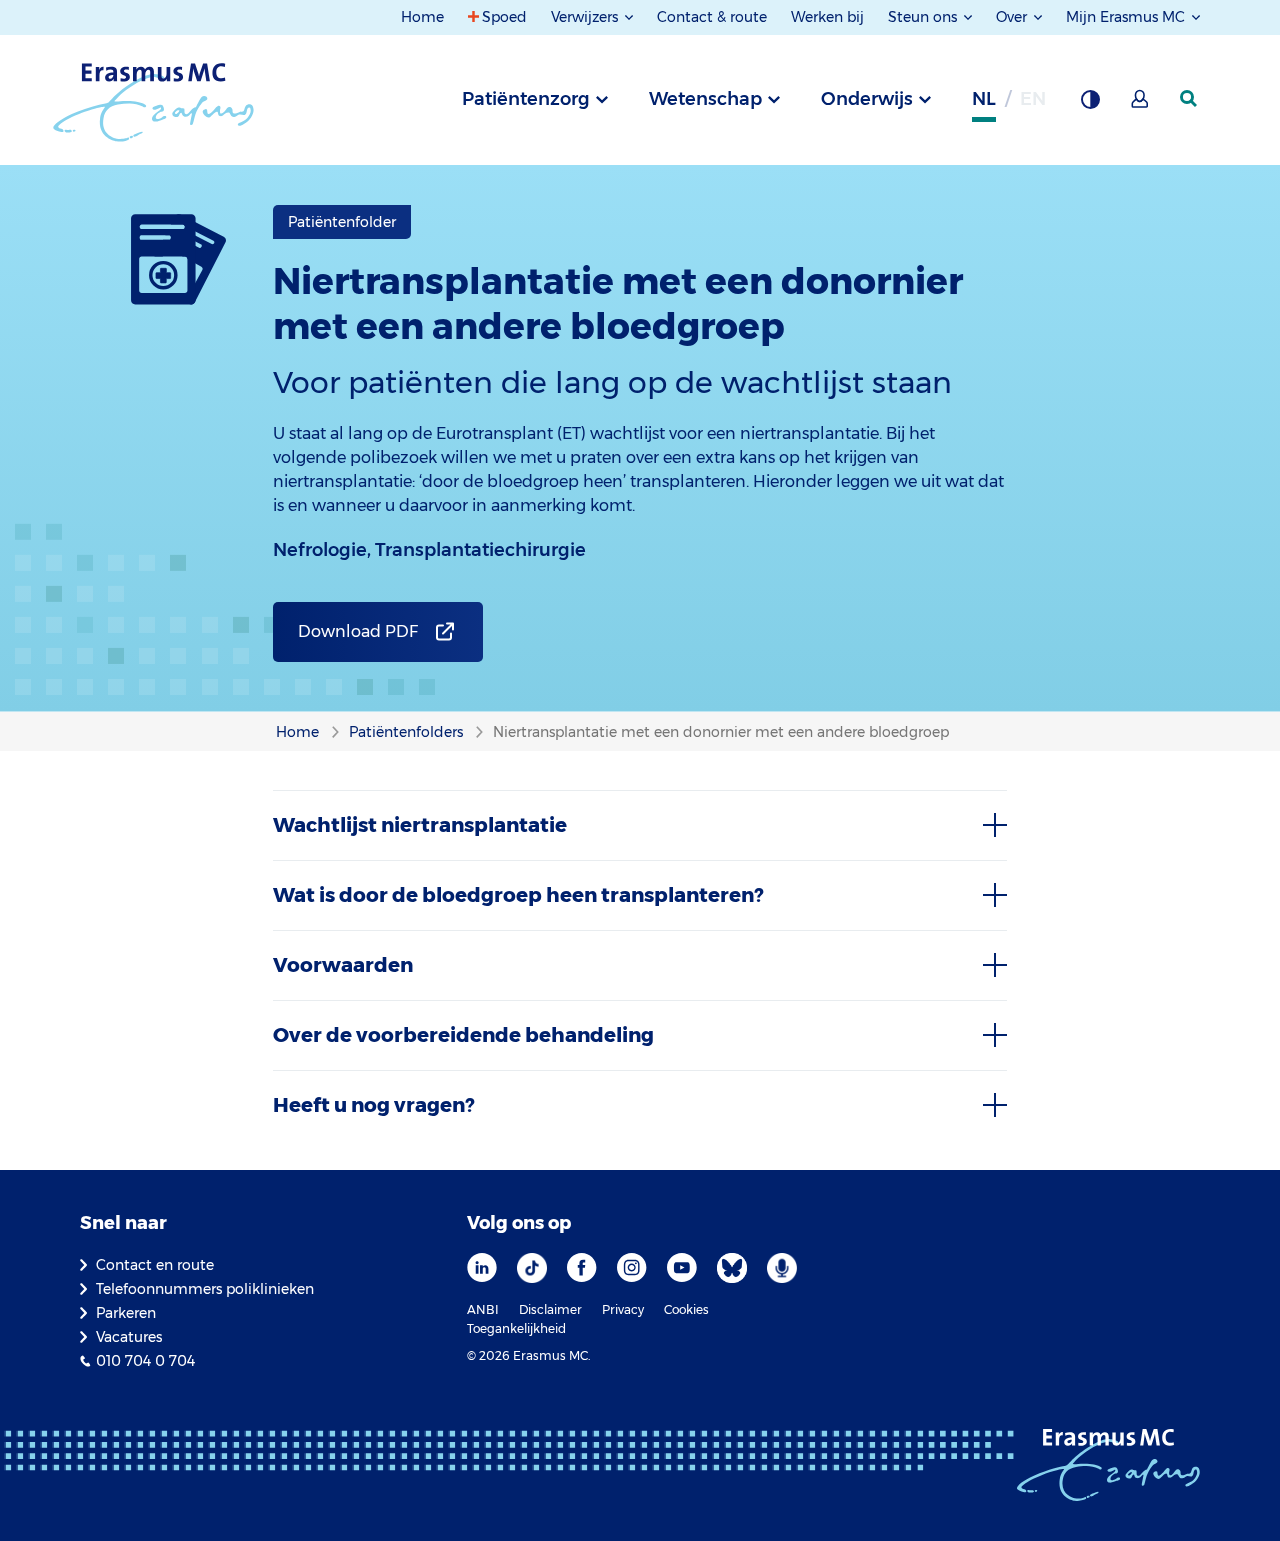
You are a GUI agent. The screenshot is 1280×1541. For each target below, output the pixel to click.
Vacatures (129, 1337)
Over (1013, 17)
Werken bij (827, 17)
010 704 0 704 (145, 1361)
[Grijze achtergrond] (1090, 105)
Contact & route (712, 17)
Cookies (686, 1309)
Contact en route (155, 1265)
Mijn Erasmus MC (1127, 17)
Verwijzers (586, 17)
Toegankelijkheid (516, 1328)
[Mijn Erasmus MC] (1141, 105)
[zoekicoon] (1190, 99)
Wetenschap (705, 99)
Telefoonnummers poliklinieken (205, 1289)
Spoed (504, 17)
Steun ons (924, 17)
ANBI (483, 1309)
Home (422, 17)
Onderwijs (867, 99)
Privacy (623, 1309)
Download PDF (358, 631)
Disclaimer (550, 1309)
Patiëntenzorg (526, 99)
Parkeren (126, 1313)
